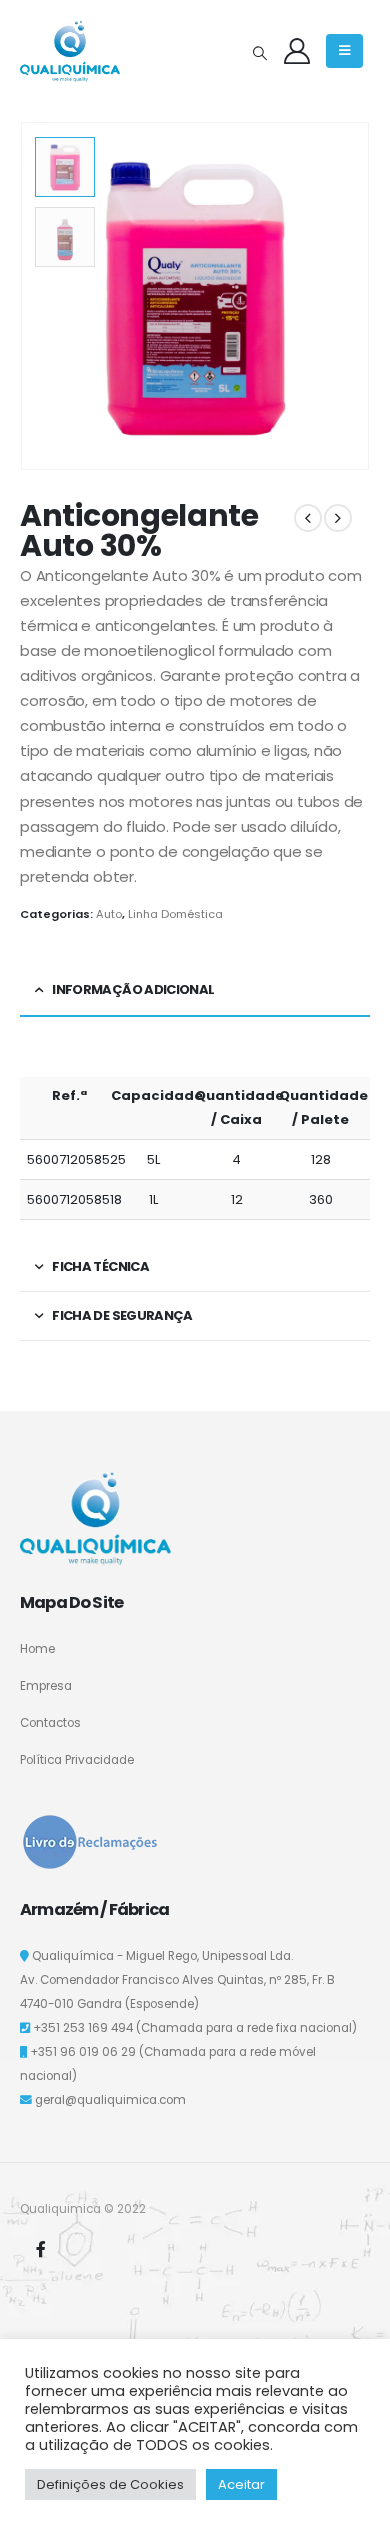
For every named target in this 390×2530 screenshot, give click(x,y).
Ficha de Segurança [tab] (122, 1315)
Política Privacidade (77, 1760)
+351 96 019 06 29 (83, 2052)
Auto (109, 914)
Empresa (46, 1686)
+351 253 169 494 (83, 2028)
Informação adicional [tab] (133, 989)
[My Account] (296, 51)
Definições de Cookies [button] (110, 2484)
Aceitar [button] (241, 2484)
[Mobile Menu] (344, 51)
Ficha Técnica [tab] (100, 1266)
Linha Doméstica (175, 914)
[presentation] (345, 296)
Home (37, 1649)
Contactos (50, 1723)
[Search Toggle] (259, 53)
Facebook (41, 2249)
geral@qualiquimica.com (110, 2100)
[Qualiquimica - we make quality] (70, 51)
